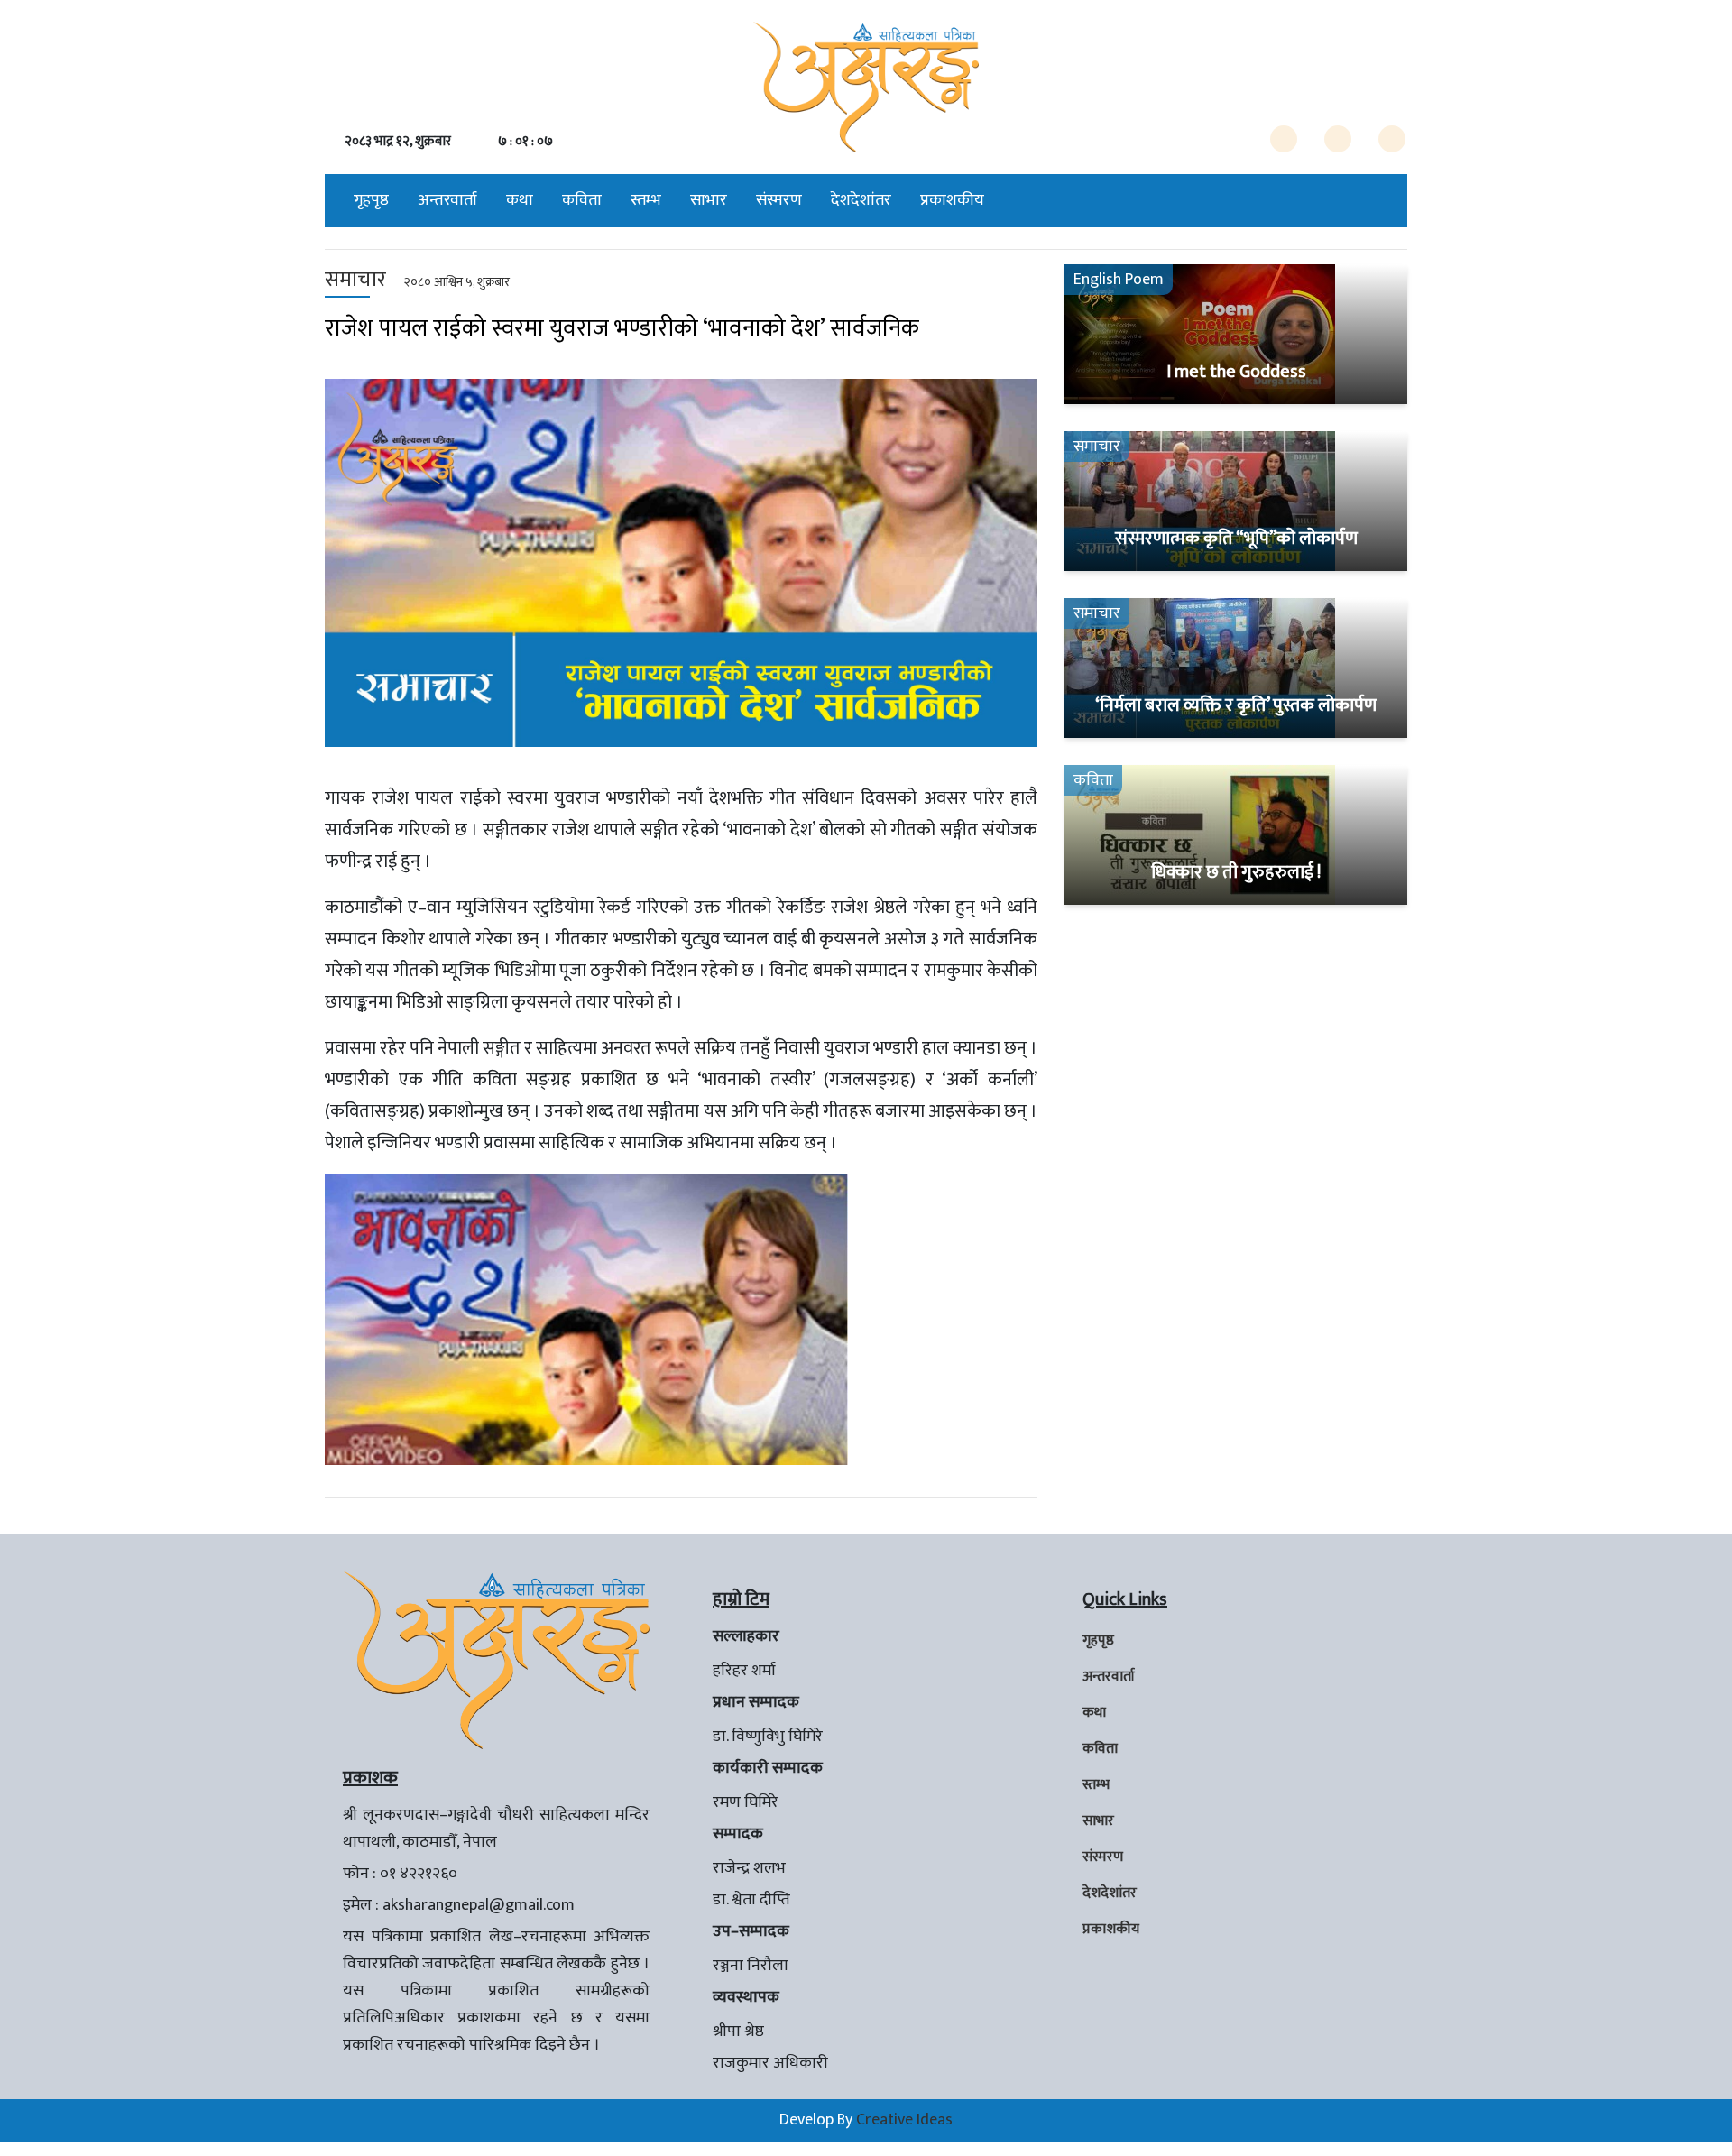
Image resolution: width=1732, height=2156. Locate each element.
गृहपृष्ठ (371, 200)
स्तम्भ (646, 200)
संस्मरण (779, 200)
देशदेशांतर (861, 200)
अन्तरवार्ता (447, 200)
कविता (582, 200)
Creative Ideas (904, 2120)
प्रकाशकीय (952, 200)
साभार (709, 200)
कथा (520, 200)
